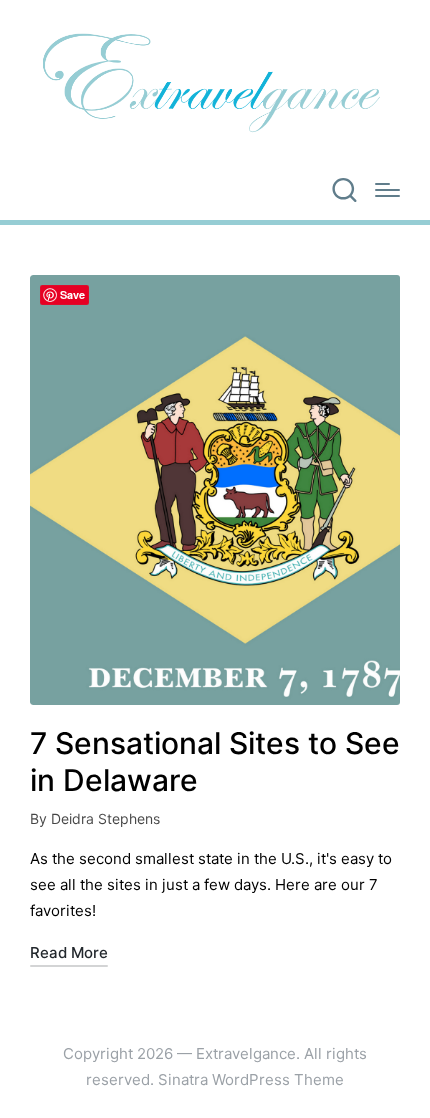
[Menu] (387, 190)
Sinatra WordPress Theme (251, 1079)
